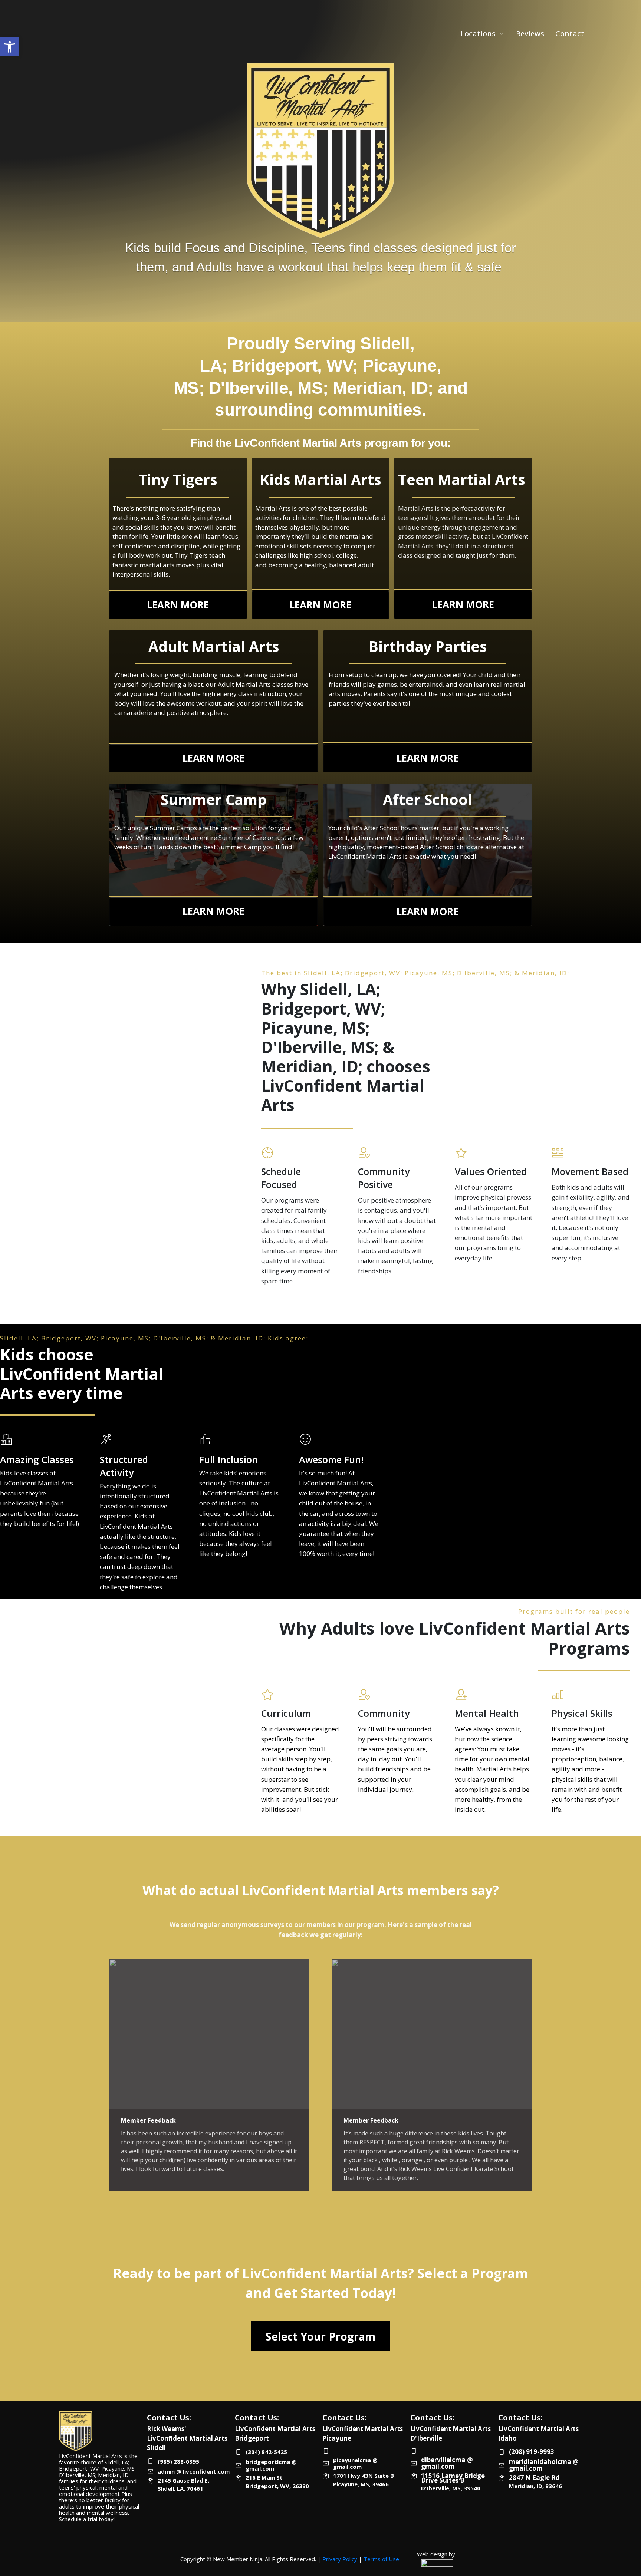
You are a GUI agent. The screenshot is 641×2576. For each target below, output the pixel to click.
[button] (10, 47)
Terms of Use (381, 2559)
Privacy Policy (340, 2559)
